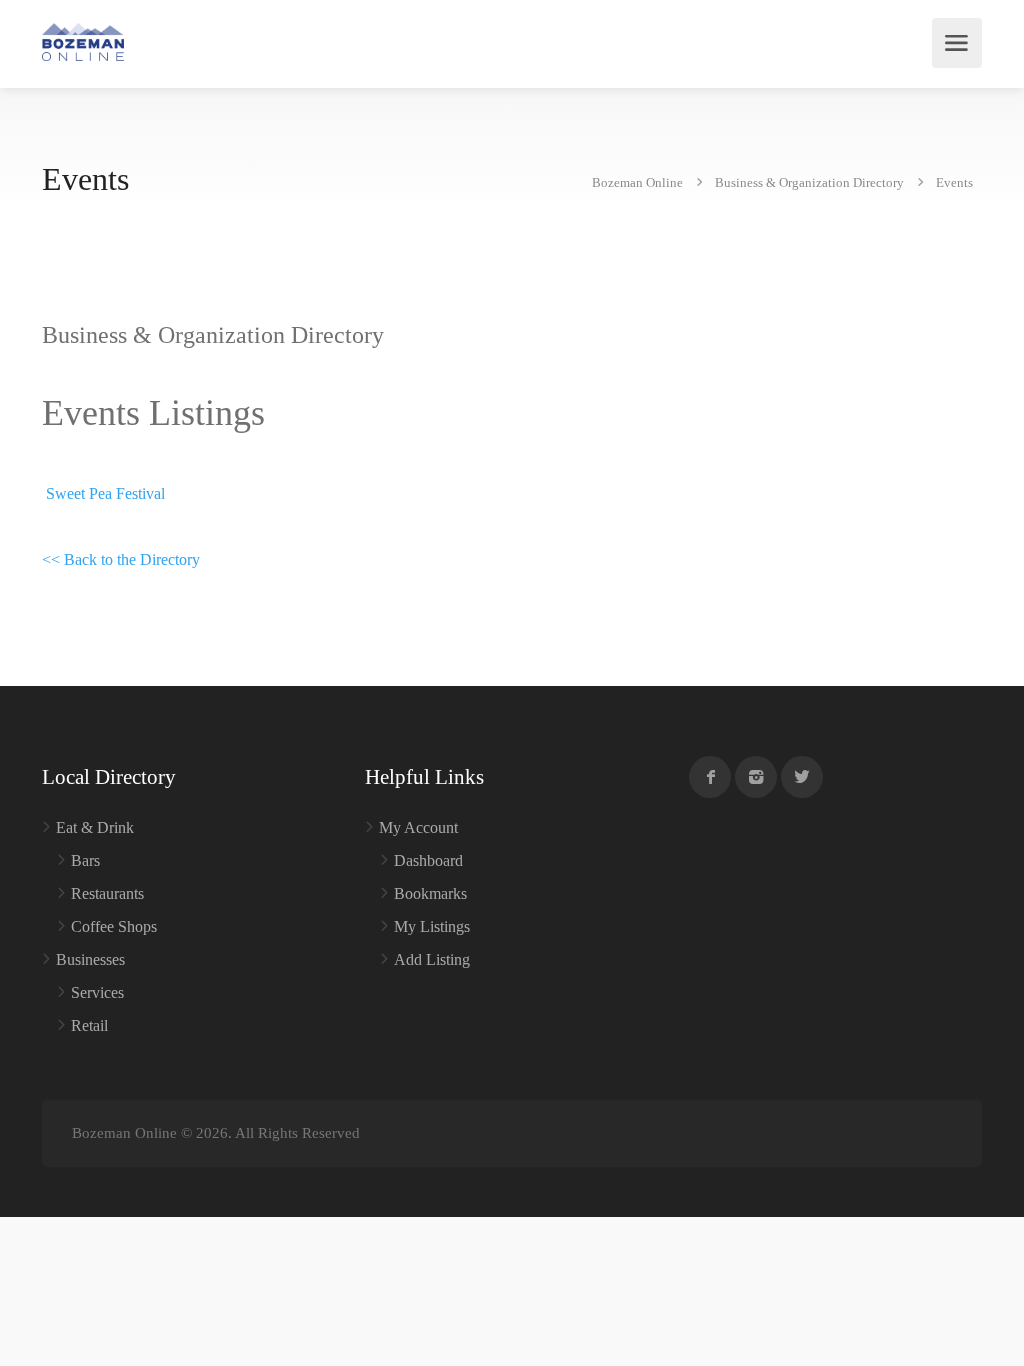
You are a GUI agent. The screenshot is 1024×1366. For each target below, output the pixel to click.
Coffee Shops (114, 926)
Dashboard (428, 860)
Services (97, 992)
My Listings (432, 926)
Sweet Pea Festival (105, 493)
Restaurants (107, 893)
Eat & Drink (95, 827)
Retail (89, 1025)
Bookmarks (430, 893)
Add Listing (432, 959)
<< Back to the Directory (121, 559)
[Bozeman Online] (83, 40)
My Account (418, 827)
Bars (85, 860)
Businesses (90, 959)
